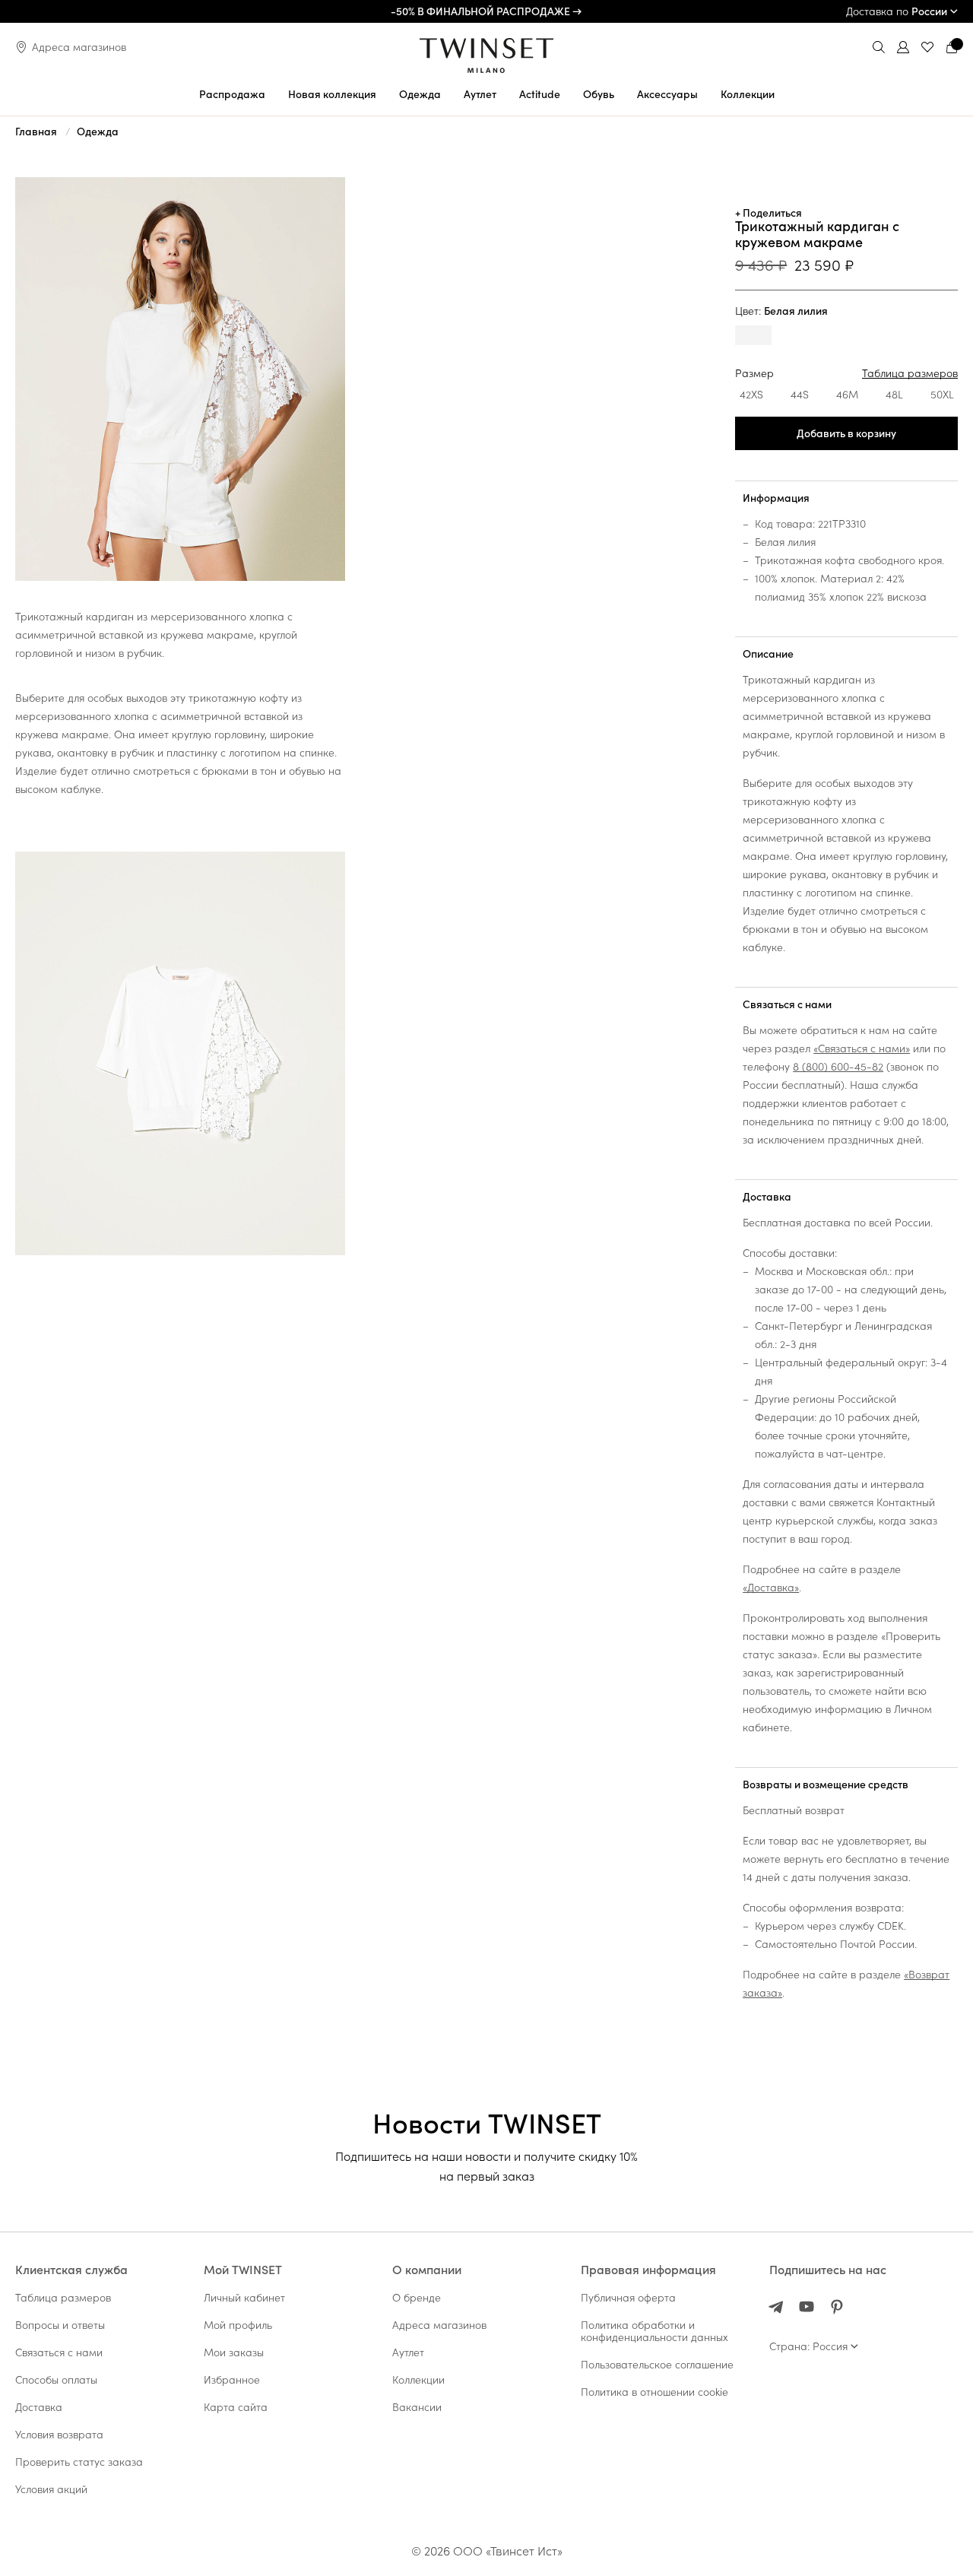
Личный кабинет (244, 2298)
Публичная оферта (628, 2298)
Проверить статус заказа (79, 2462)
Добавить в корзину (846, 433)
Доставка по (897, 11)
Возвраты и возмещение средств (826, 1784)
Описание (768, 654)
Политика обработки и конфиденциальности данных (654, 2331)
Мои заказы (234, 2352)
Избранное (232, 2380)
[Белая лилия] (753, 337)
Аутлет (480, 94)
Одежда (420, 94)
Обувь (599, 94)
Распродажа (232, 94)
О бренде (417, 2298)
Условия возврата (59, 2435)
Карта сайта (236, 2407)
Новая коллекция (332, 94)
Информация (776, 498)
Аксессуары (667, 94)
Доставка (767, 1197)
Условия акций (51, 2489)
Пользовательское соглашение (657, 2365)
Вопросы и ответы (60, 2325)
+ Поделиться (769, 213)
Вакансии (417, 2407)
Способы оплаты (56, 2380)
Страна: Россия (808, 2346)
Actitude (540, 94)
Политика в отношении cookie (654, 2392)
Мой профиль (238, 2325)
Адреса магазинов (79, 47)
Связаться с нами (787, 1004)
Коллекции (748, 94)
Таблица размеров (910, 373)
